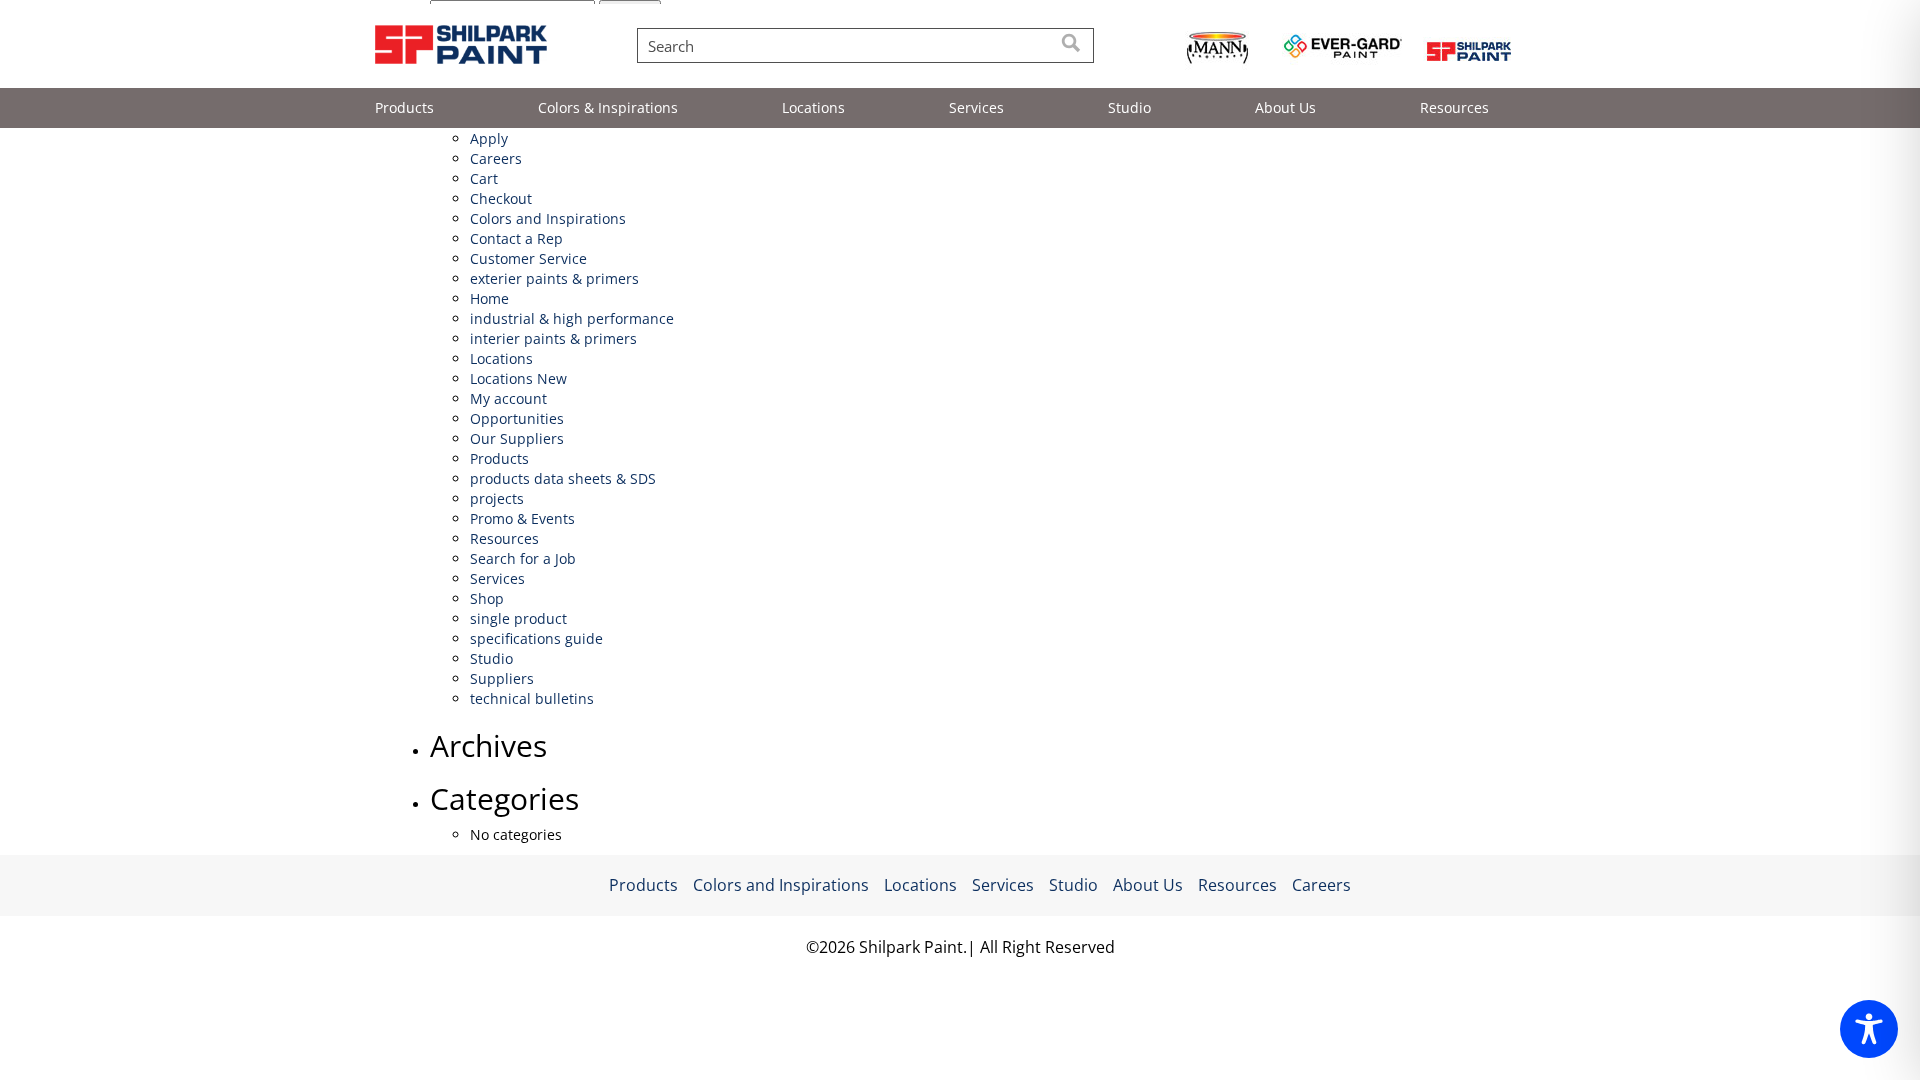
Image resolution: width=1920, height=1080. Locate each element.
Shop (487, 598)
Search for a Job (523, 558)
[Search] (1071, 45)
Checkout (501, 198)
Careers (496, 158)
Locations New (518, 378)
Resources (1454, 107)
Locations (813, 107)
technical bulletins (532, 698)
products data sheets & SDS (563, 478)
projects (497, 498)
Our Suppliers (517, 438)
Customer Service (528, 258)
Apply (489, 138)
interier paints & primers (553, 338)
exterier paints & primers (554, 278)
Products (404, 107)
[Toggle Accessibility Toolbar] (1869, 1029)
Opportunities (517, 418)
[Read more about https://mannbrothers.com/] (1217, 49)
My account (508, 398)
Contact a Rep (516, 238)
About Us (1285, 107)
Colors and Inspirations (548, 218)
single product (518, 618)
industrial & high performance (572, 318)
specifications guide (536, 638)
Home (489, 298)
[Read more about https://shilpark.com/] (1467, 49)
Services (976, 107)
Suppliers (502, 678)
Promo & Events (522, 518)
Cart (484, 178)
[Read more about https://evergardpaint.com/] (1342, 49)
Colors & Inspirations (608, 107)
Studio (1129, 107)
